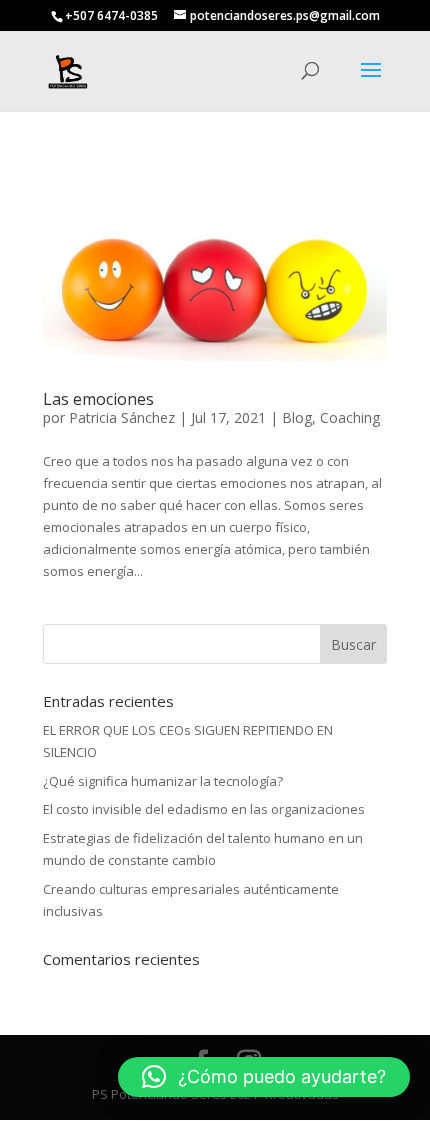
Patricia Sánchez (122, 417)
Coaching (350, 417)
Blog (297, 417)
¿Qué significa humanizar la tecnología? (163, 781)
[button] (264, 1077)
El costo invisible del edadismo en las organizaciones (204, 809)
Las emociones (98, 399)
